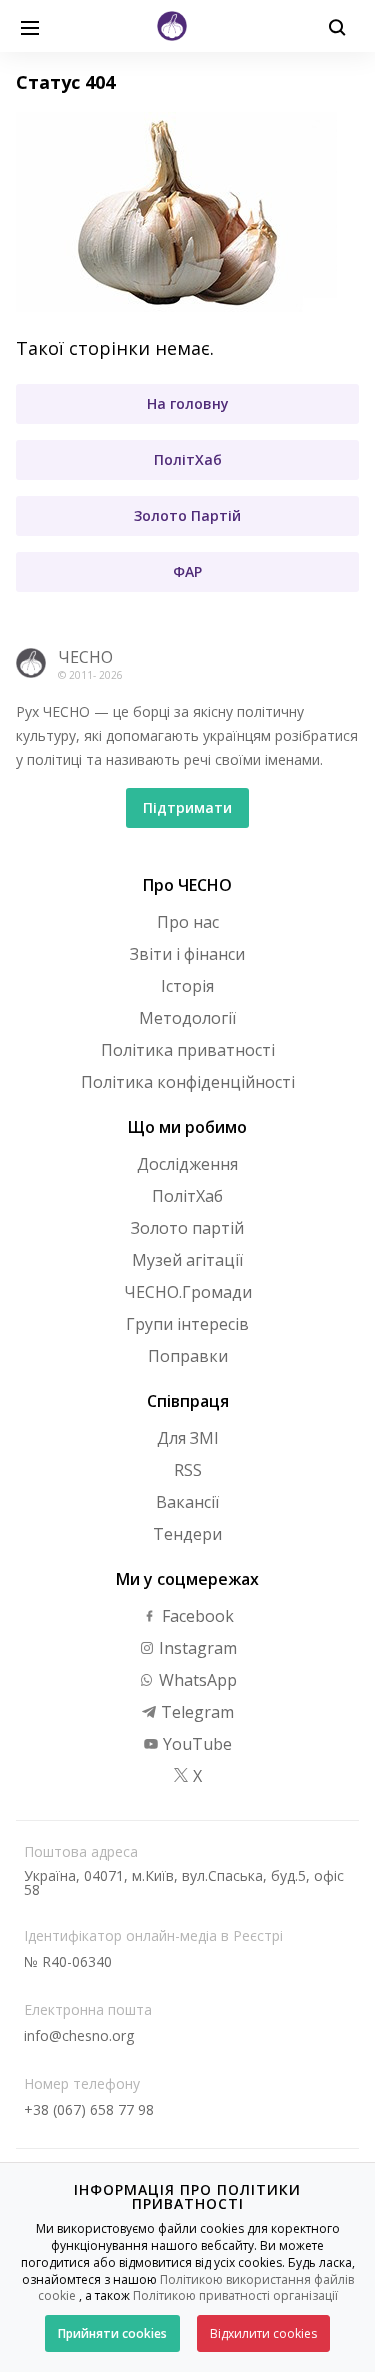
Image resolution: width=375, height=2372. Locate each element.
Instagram (196, 1648)
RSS (188, 1470)
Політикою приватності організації (235, 2295)
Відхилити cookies (263, 2333)
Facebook (196, 1616)
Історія (187, 986)
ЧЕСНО (85, 657)
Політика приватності (188, 1050)
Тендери (187, 1534)
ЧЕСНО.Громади (188, 1292)
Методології (187, 1018)
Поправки (188, 1356)
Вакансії (187, 1502)
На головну (188, 403)
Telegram (195, 1712)
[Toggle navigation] (30, 26)
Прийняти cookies (112, 2333)
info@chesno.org (79, 2035)
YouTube (195, 1744)
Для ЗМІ (188, 1438)
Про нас (188, 922)
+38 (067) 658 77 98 (89, 2109)
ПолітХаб (188, 459)
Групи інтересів (187, 1324)
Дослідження (187, 1164)
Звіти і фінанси (187, 954)
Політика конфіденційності (188, 1082)
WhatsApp (196, 1680)
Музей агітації (187, 1260)
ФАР (187, 571)
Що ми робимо (187, 1127)
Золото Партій (187, 515)
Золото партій (187, 1228)
